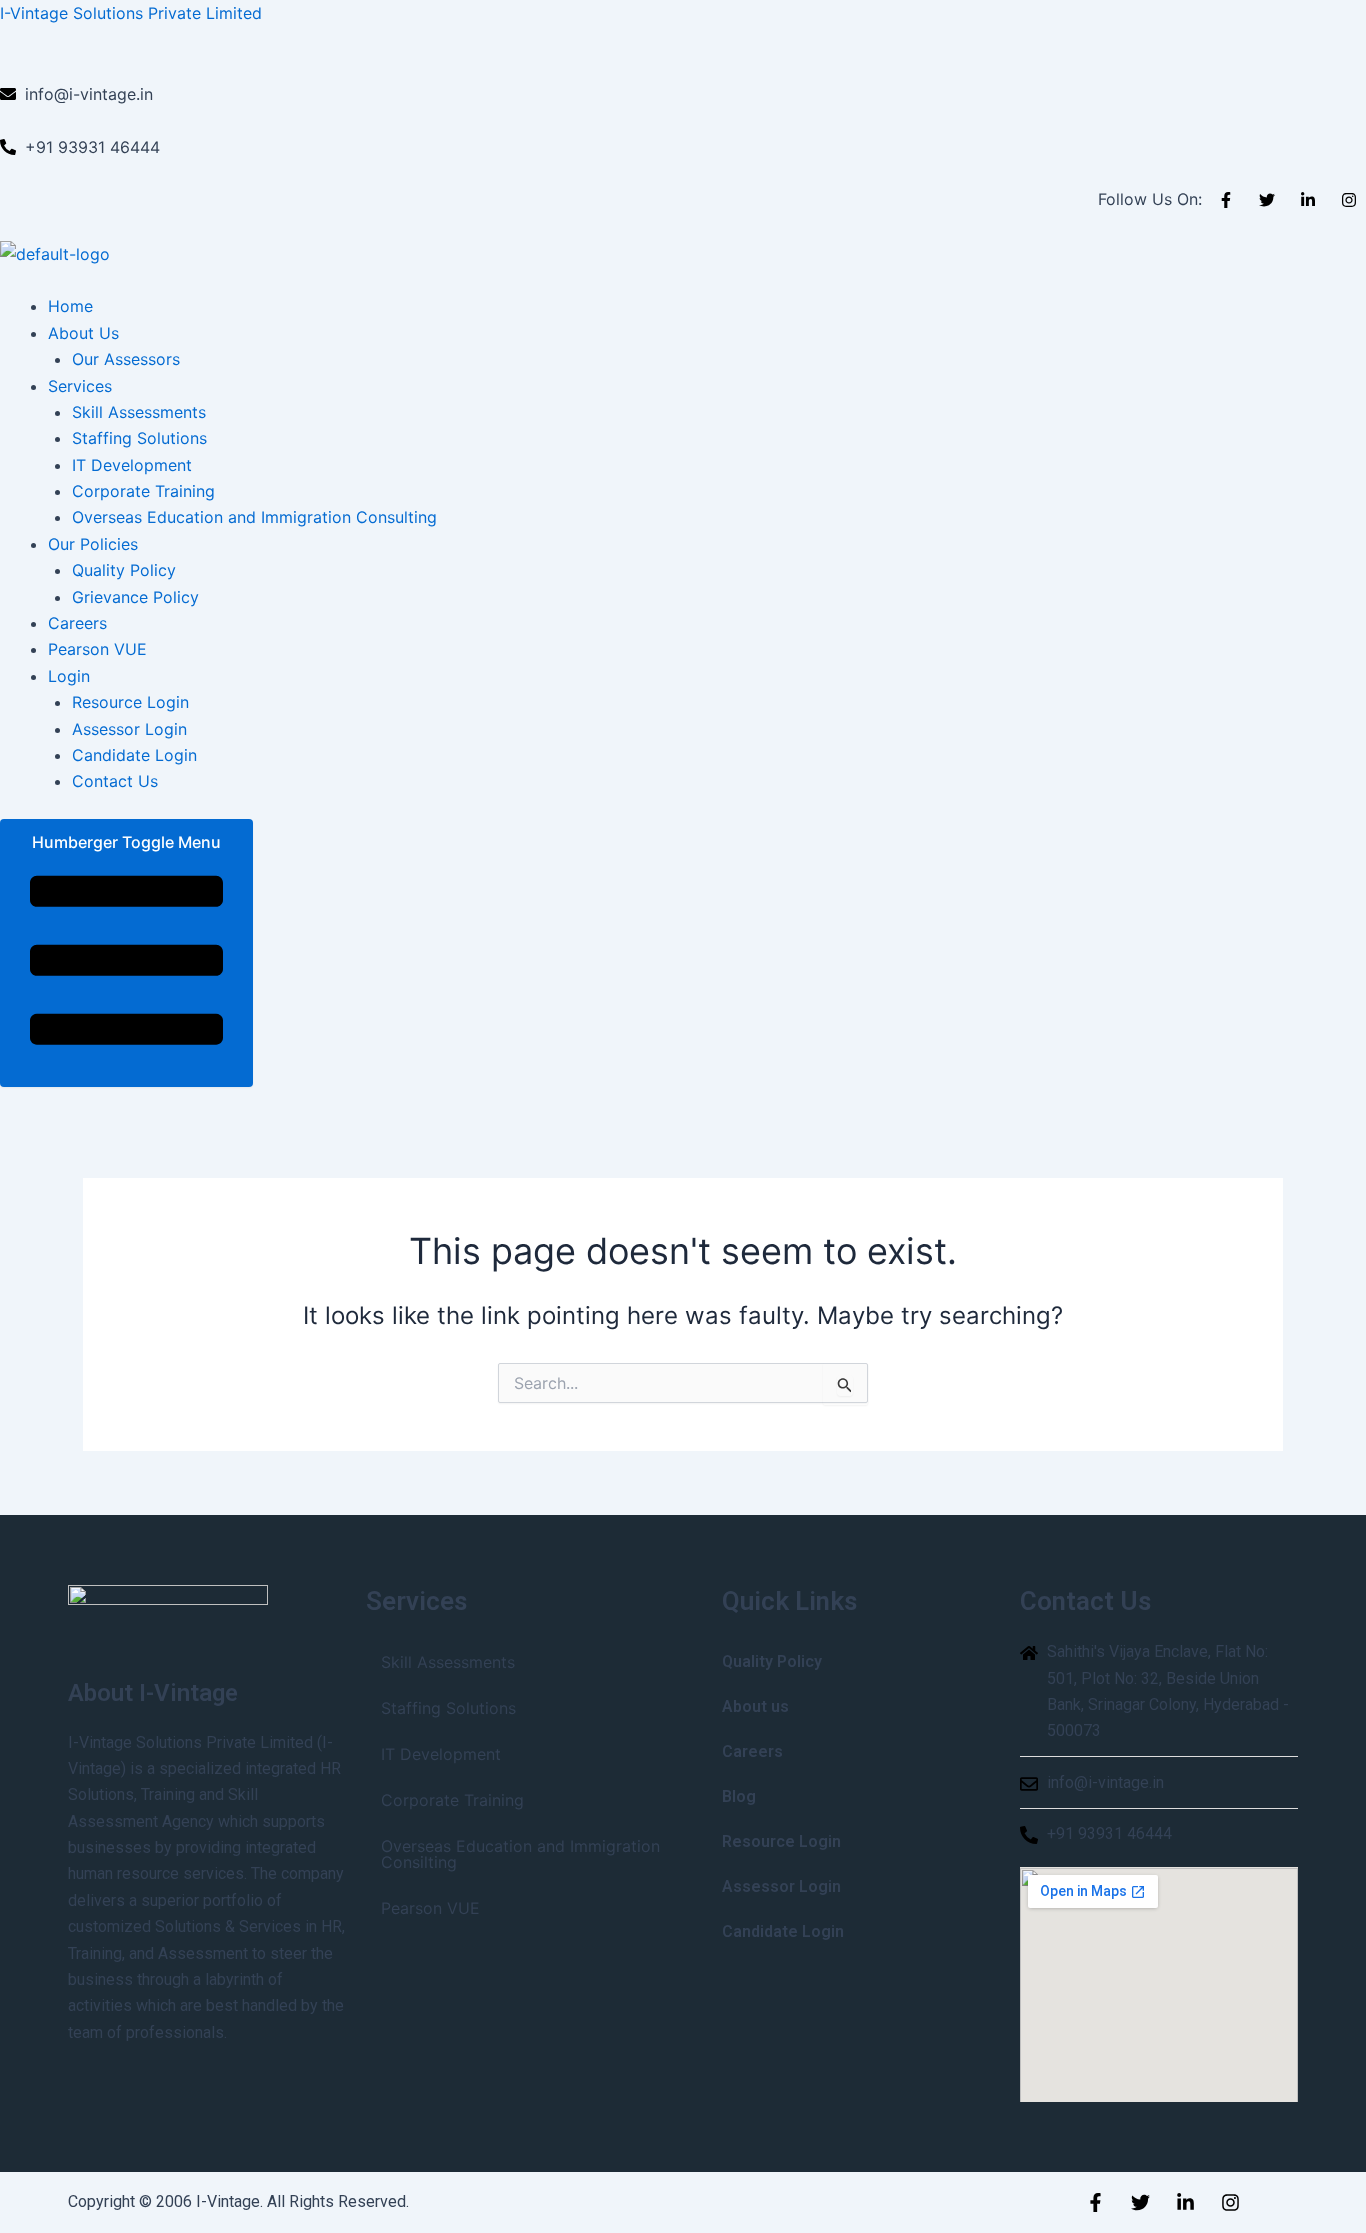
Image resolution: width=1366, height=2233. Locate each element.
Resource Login (130, 702)
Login (69, 676)
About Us (83, 333)
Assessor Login (129, 729)
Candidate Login (134, 755)
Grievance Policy (135, 597)
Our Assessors (126, 359)
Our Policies (93, 544)
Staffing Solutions (139, 438)
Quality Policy (124, 570)
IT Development (132, 465)
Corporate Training (143, 491)
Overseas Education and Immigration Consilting (520, 1854)
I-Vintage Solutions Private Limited (131, 13)
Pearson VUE (97, 649)
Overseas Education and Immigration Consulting (254, 517)
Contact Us (115, 781)
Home (70, 306)
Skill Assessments (139, 412)
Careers (77, 623)
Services (80, 386)
